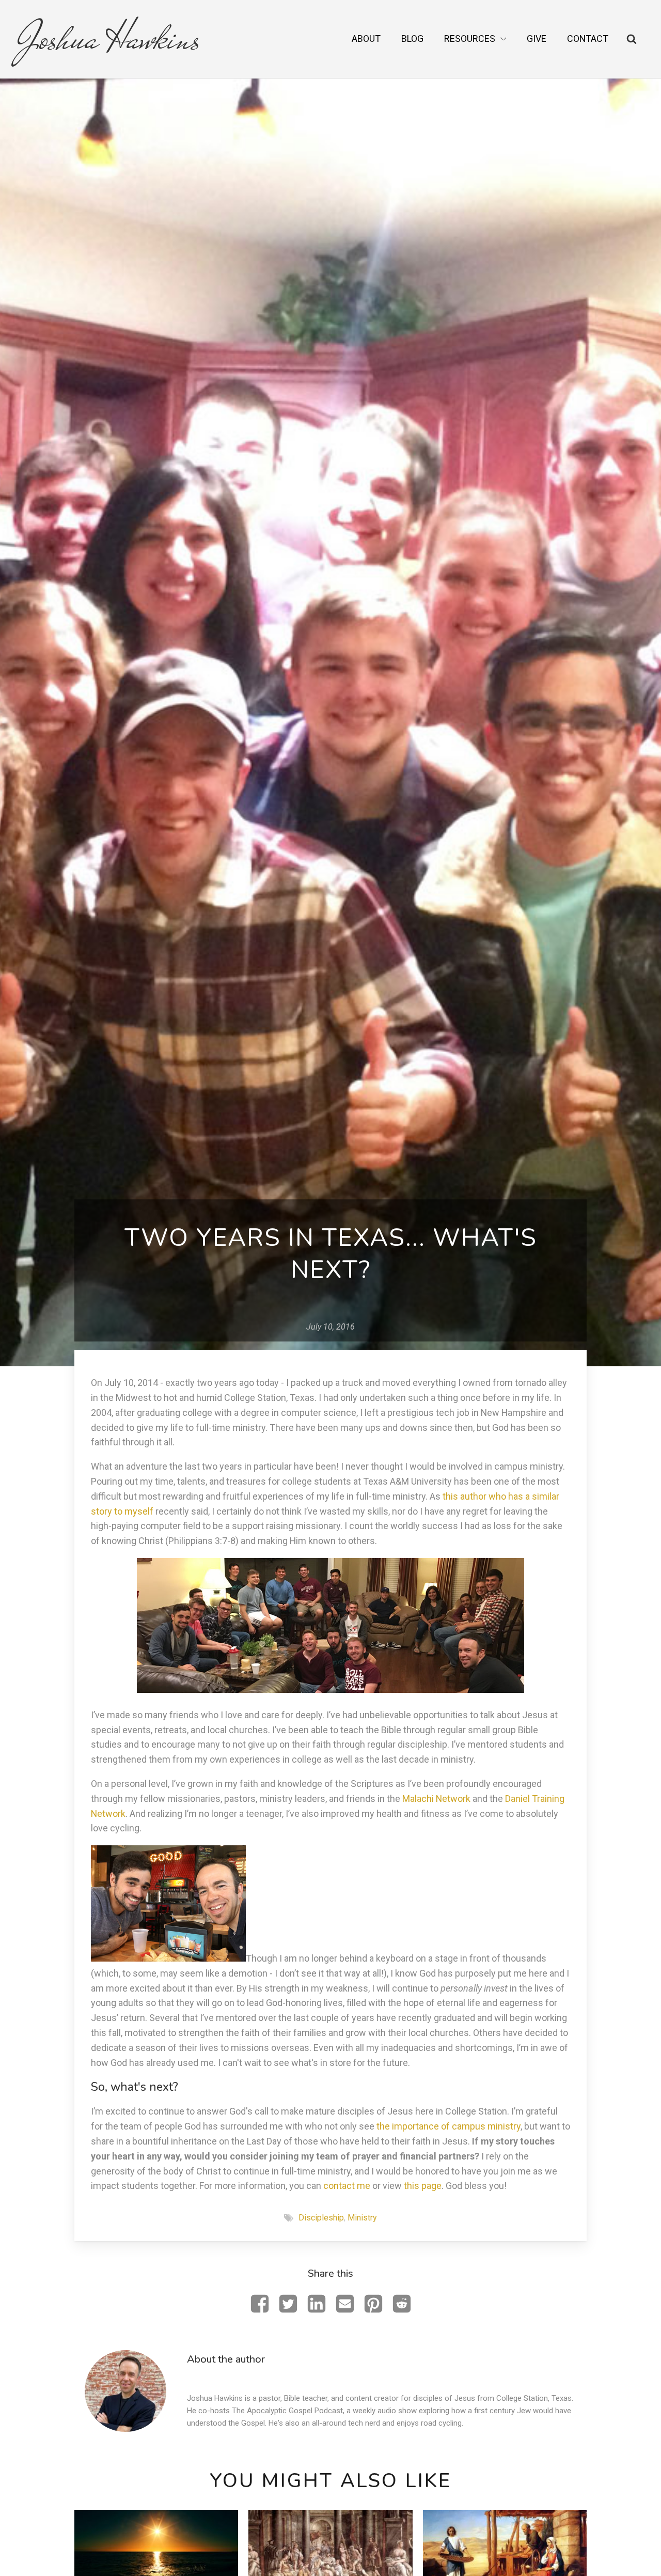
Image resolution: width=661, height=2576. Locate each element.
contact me (347, 2186)
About (366, 38)
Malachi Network (436, 1799)
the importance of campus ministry (448, 2126)
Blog (412, 38)
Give (537, 38)
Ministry (362, 2218)
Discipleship (321, 2218)
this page (423, 2186)
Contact (588, 38)
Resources (470, 38)
